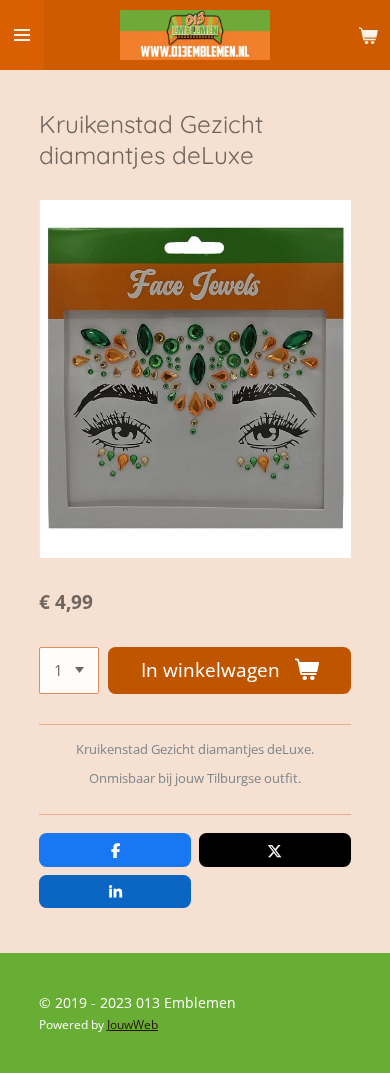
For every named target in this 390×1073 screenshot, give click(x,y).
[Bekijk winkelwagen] (368, 35)
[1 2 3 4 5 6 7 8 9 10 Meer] (69, 670)
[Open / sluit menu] (22, 35)
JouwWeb (132, 1024)
